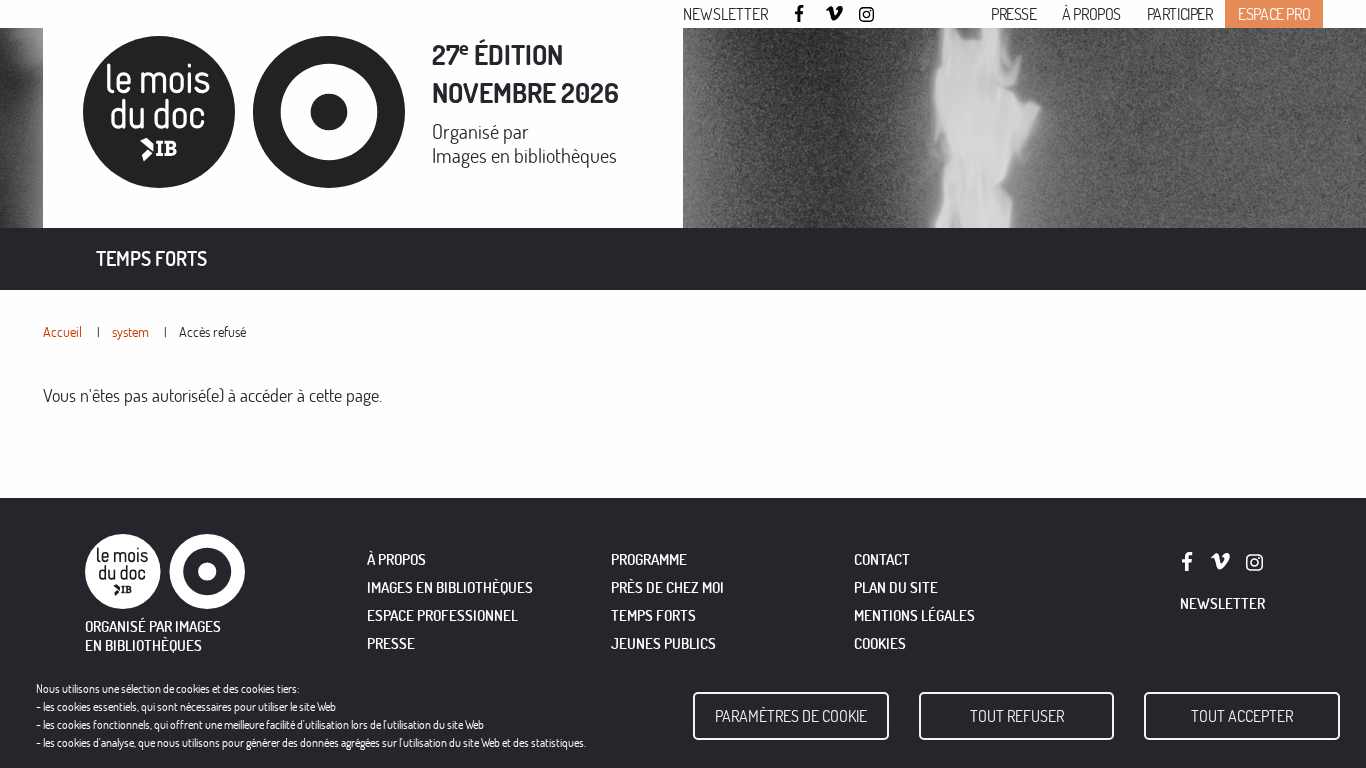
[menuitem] (151, 259)
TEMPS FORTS (653, 615)
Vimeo (835, 15)
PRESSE (391, 643)
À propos (1091, 14)
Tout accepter (1242, 716)
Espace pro (1274, 14)
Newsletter (725, 14)
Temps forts (151, 258)
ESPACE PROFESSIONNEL (442, 615)
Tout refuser (1017, 716)
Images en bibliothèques (524, 155)
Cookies (880, 643)
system (130, 331)
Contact (882, 559)
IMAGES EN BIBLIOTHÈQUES (450, 587)
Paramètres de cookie (791, 716)
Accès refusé (212, 331)
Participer (1180, 14)
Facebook (802, 13)
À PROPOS (396, 559)
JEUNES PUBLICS (663, 643)
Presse (1014, 14)
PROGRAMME (649, 559)
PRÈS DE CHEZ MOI (667, 587)
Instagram (868, 15)
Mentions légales (914, 615)
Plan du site (896, 587)
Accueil (62, 331)
